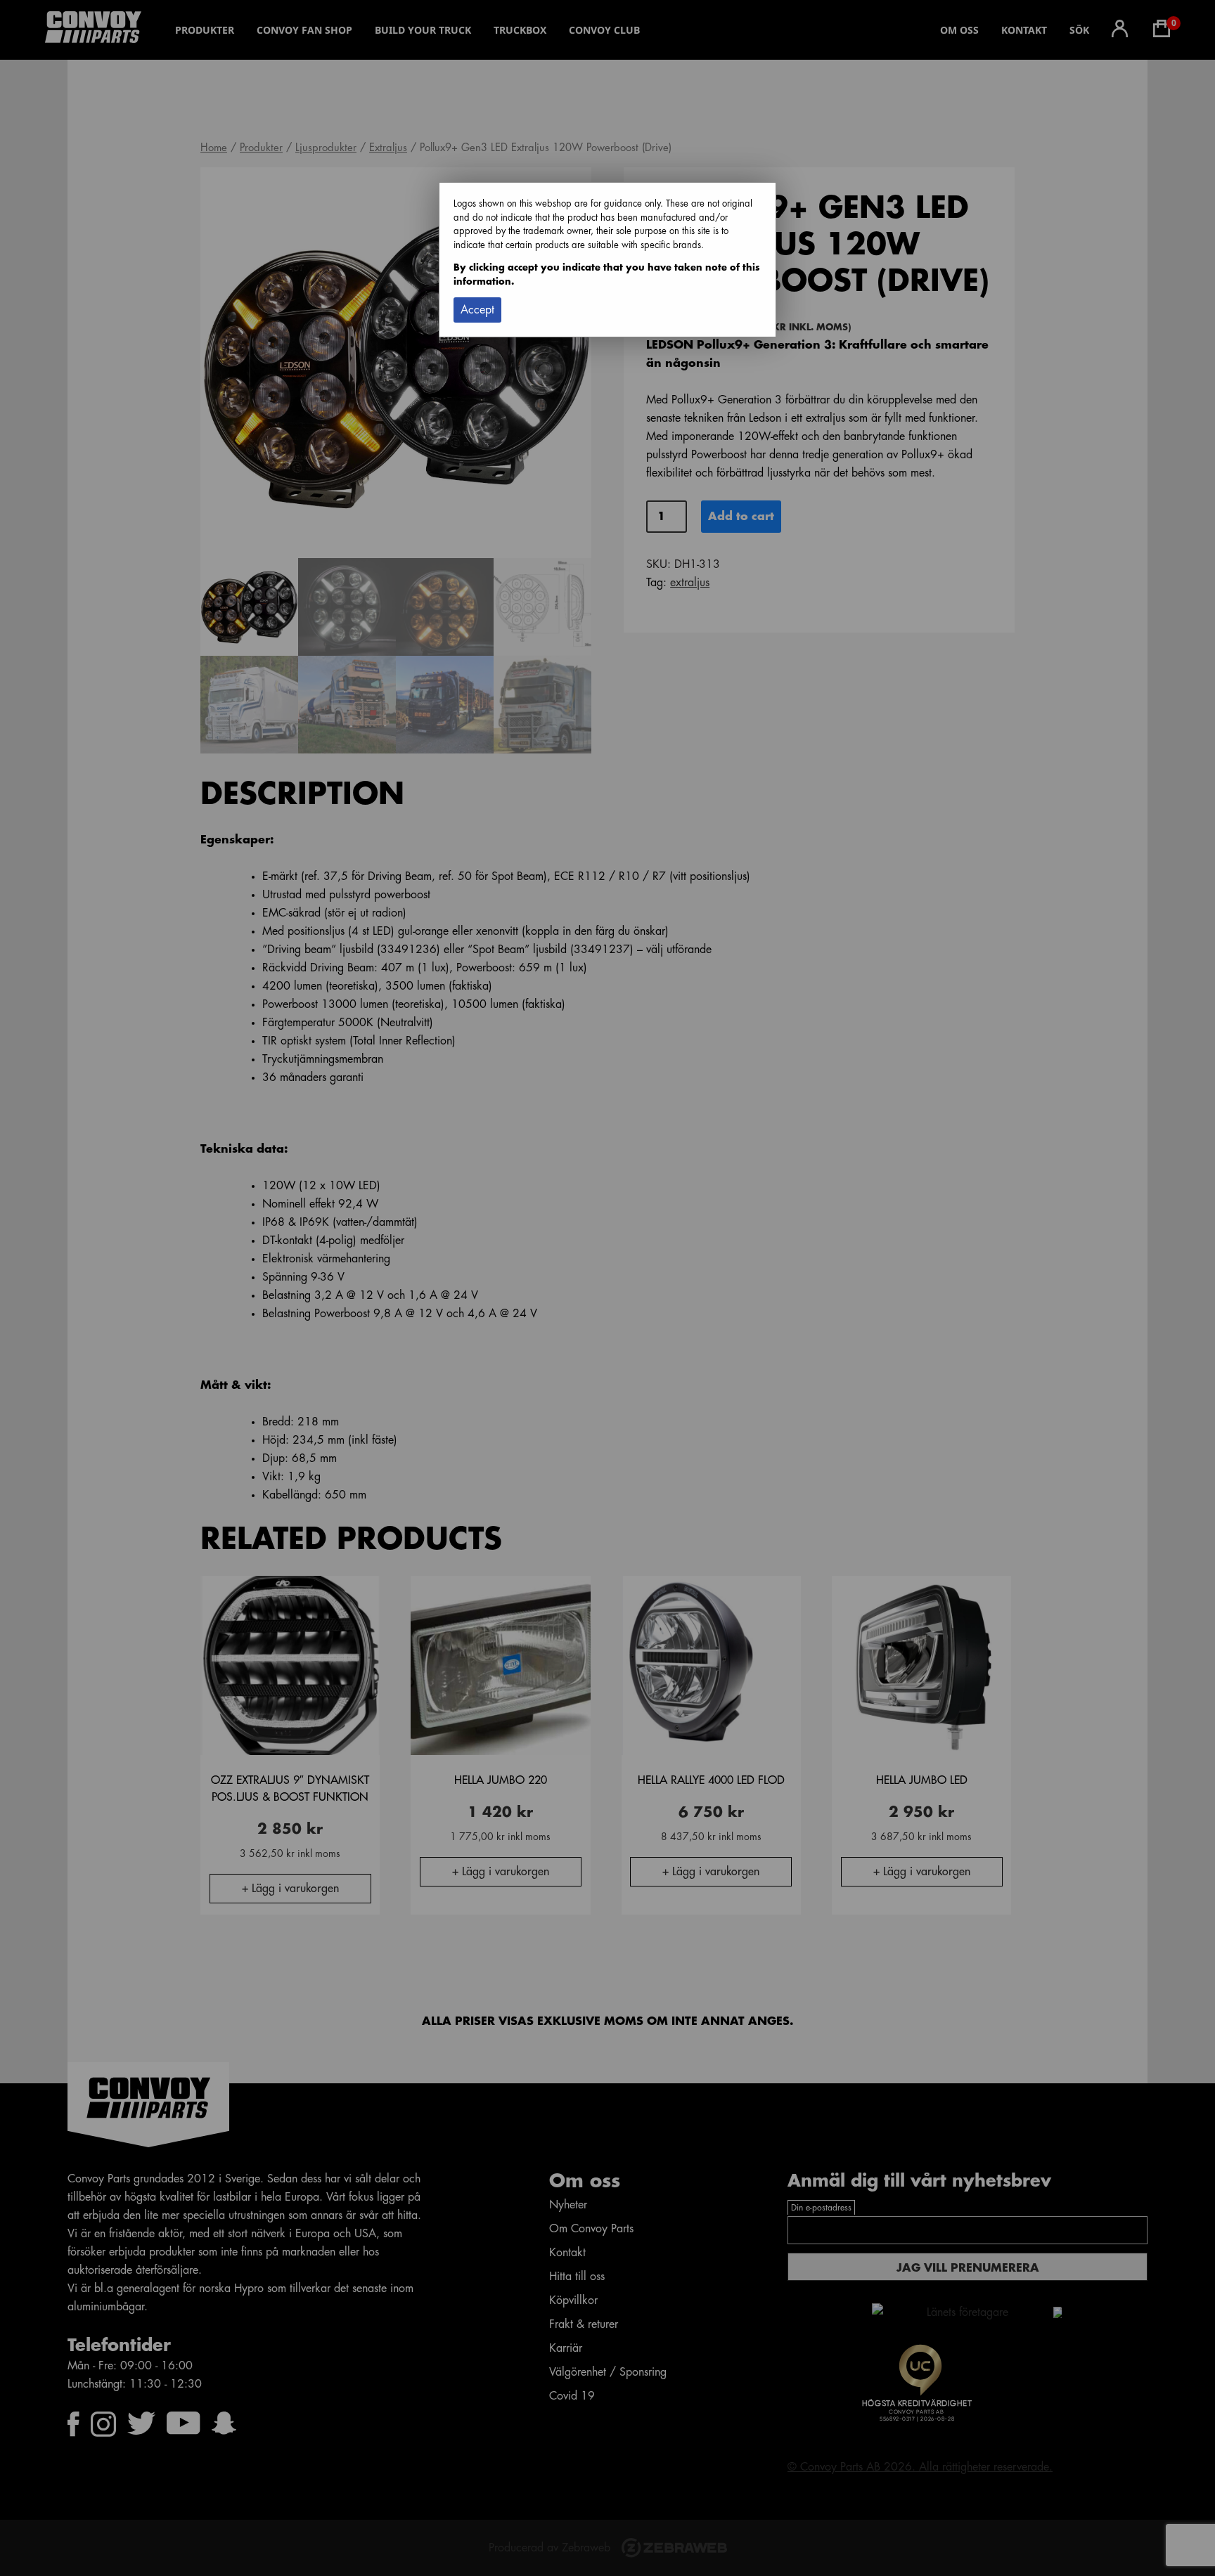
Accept (477, 310)
